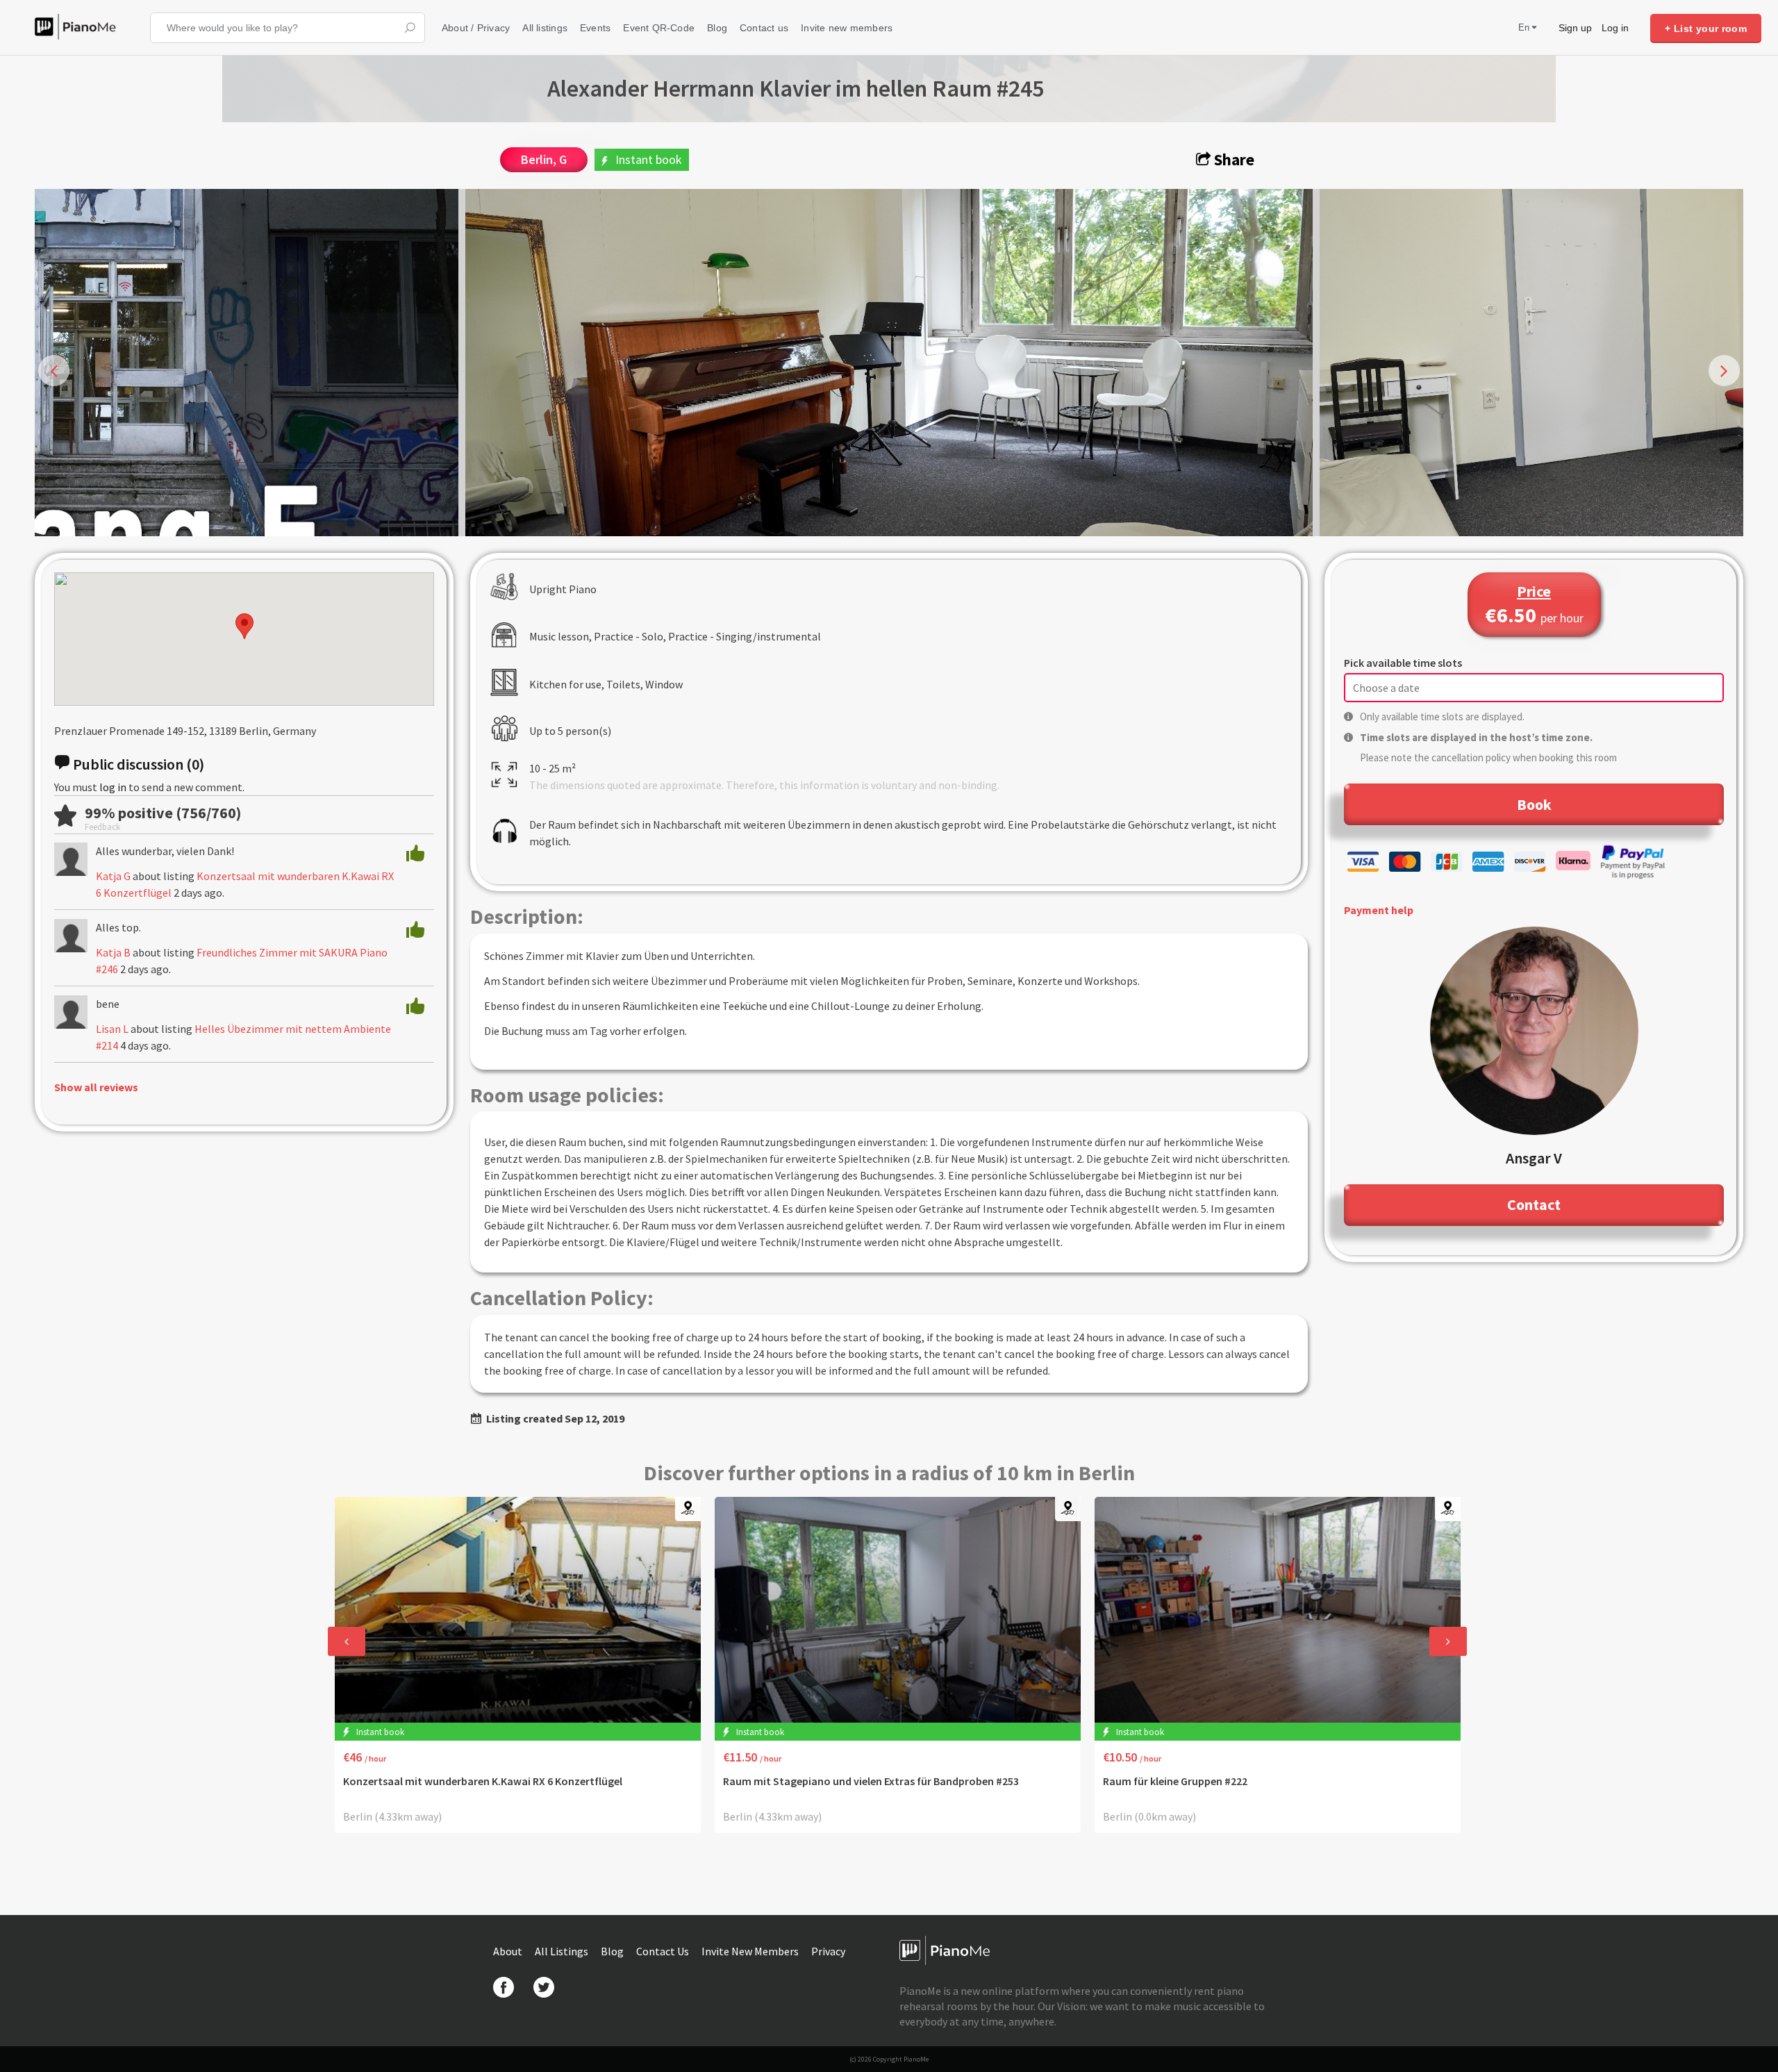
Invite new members (847, 28)
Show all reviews (96, 1087)
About (509, 1951)
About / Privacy (476, 28)
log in (113, 787)
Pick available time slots (1403, 663)
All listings (545, 28)
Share (1232, 159)
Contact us (764, 28)
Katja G (113, 876)
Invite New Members (751, 1951)
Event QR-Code (659, 28)
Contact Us (664, 1951)
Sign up (1575, 28)
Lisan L (112, 1029)
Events (595, 28)
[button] (244, 626)
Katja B (113, 952)
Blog (717, 28)
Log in (1615, 28)
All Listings (563, 1951)
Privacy (828, 1951)
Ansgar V (1534, 1158)
